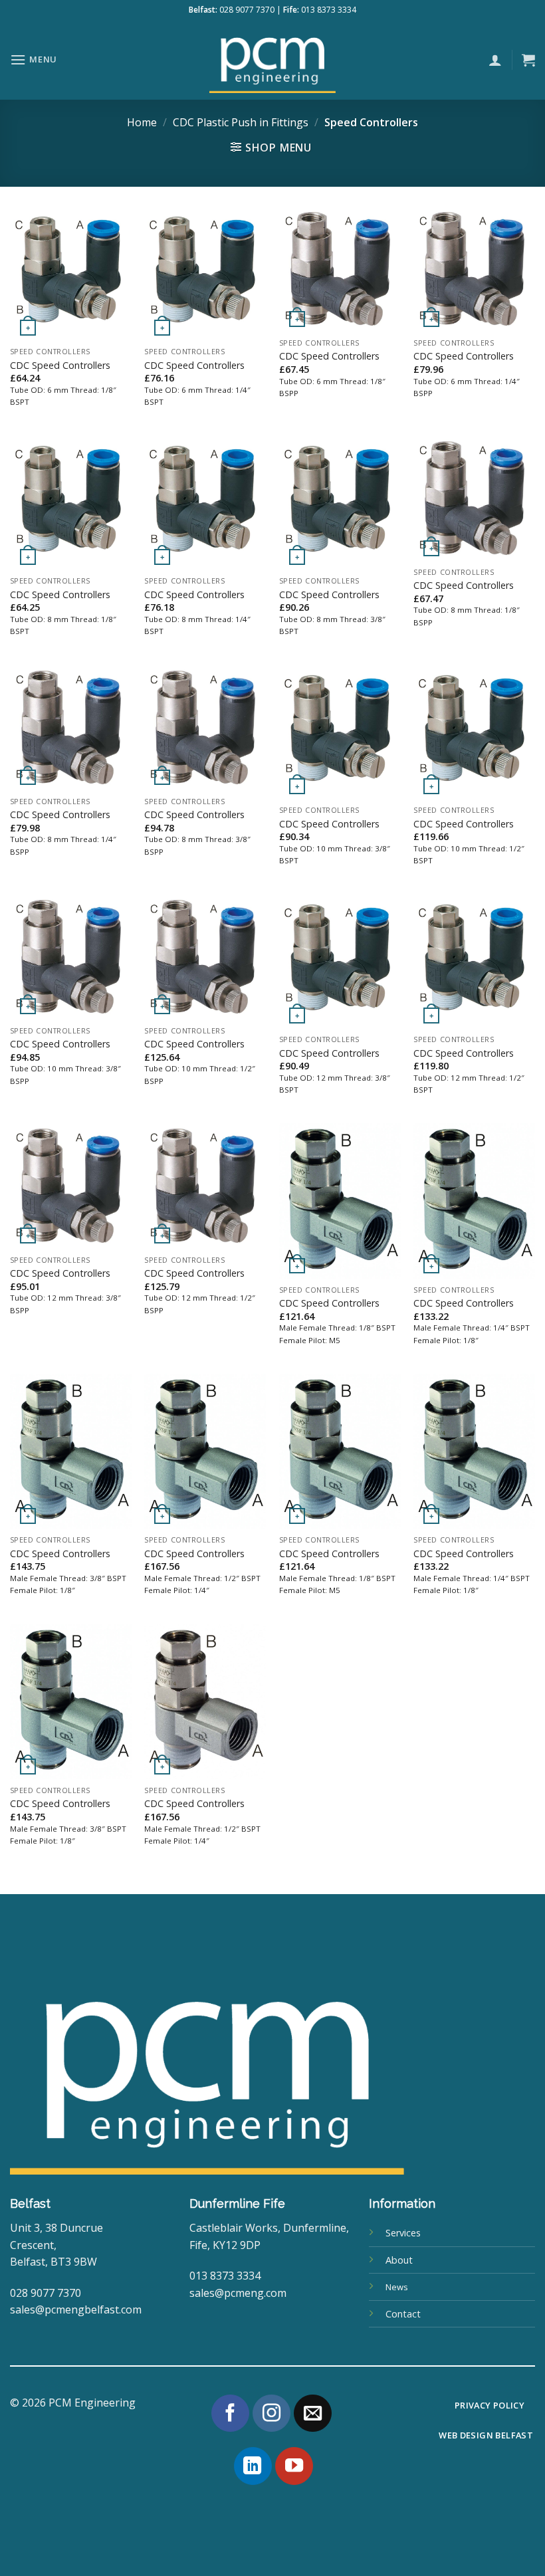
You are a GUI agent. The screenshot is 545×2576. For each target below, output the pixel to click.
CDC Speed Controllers (60, 366)
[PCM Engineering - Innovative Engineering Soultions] (272, 60)
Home (142, 122)
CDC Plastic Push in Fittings (241, 122)
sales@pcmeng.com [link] (238, 2293)
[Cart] (528, 60)
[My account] (495, 60)
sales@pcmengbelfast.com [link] (76, 2309)
